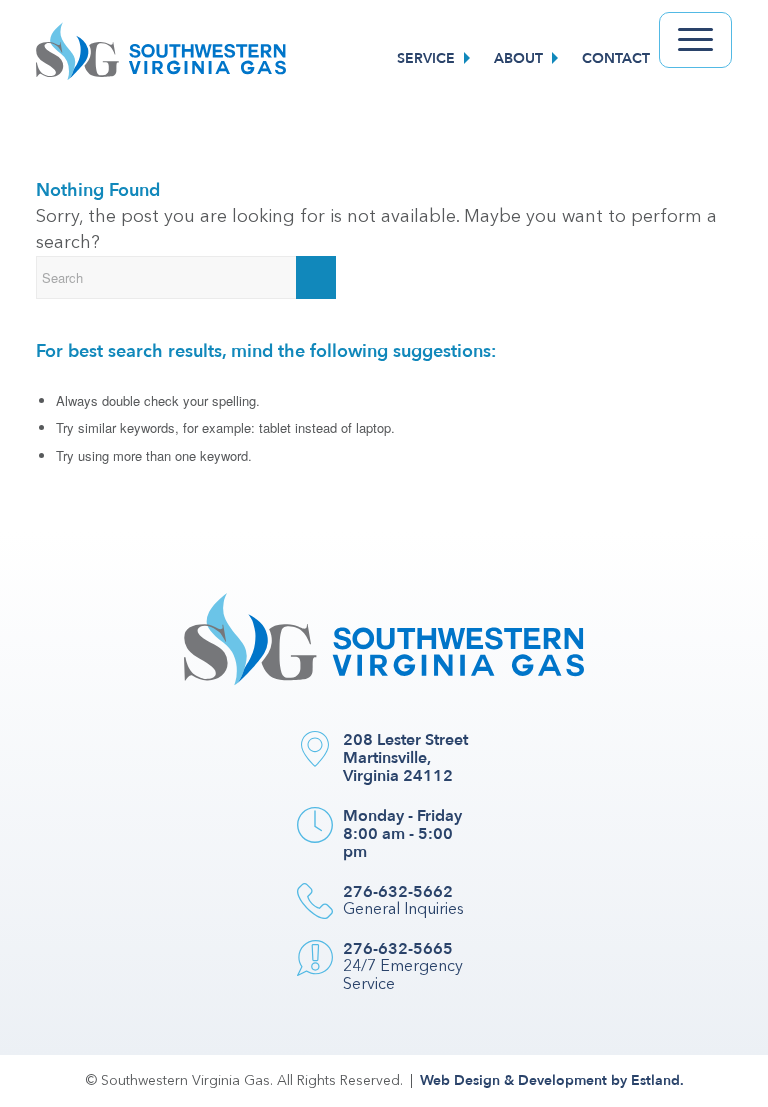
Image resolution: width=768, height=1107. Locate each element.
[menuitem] (436, 59)
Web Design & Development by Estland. (552, 1080)
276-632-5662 (398, 892)
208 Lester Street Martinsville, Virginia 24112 (405, 758)
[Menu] (695, 40)
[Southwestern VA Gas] (161, 59)
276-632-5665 (398, 949)
